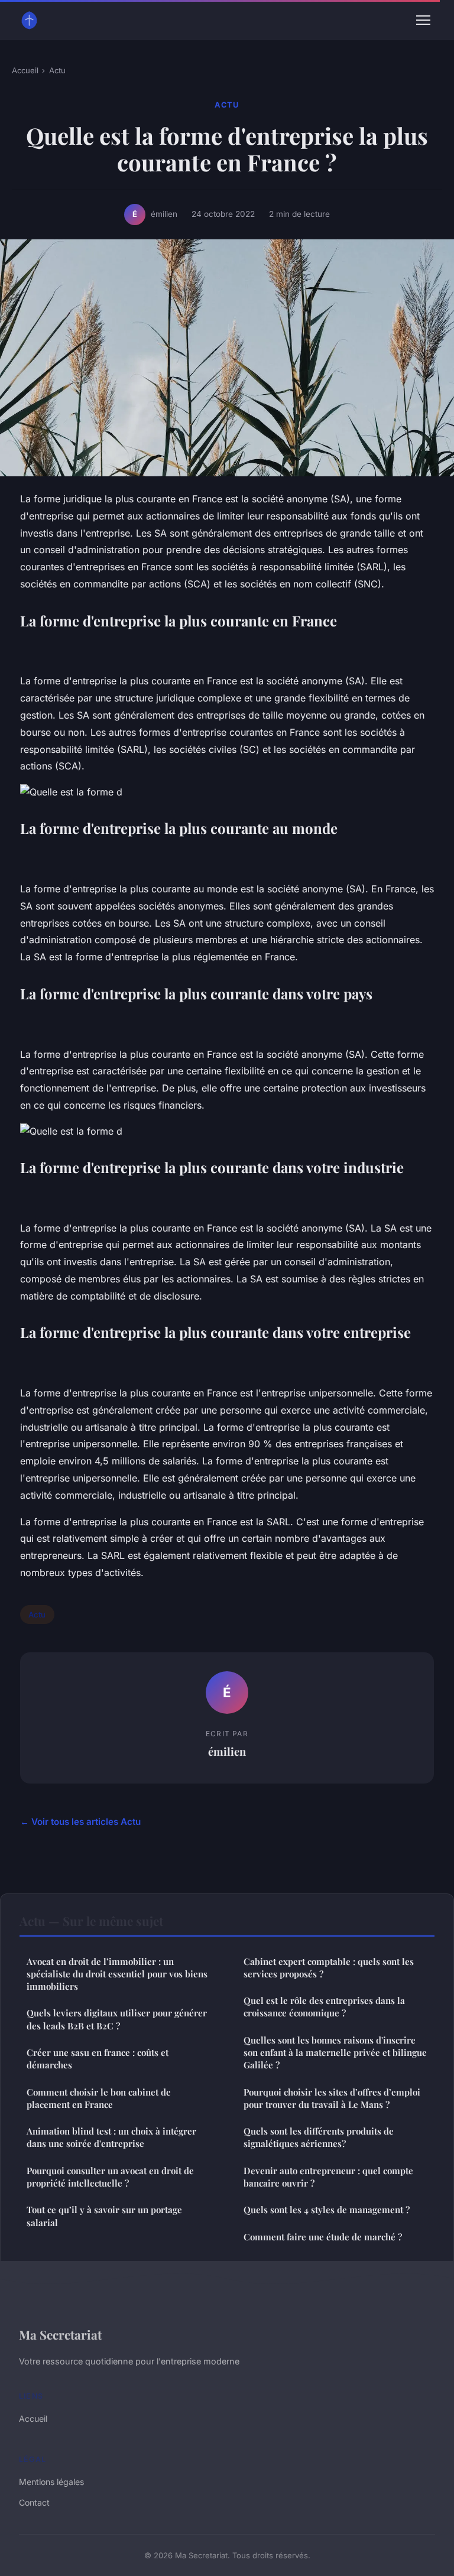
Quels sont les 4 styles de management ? (327, 2210)
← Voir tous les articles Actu (80, 1822)
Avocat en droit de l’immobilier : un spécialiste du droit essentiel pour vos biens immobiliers (117, 1974)
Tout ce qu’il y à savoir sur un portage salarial (104, 2216)
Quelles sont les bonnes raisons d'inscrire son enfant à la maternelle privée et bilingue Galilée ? (335, 2053)
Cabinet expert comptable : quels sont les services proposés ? (329, 1968)
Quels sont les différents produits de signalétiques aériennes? (319, 2137)
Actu (57, 70)
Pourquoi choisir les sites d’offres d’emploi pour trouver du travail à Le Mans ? (332, 2098)
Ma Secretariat (60, 2334)
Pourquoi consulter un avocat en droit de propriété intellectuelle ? (110, 2177)
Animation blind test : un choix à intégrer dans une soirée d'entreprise (111, 2137)
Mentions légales (51, 2482)
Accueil (25, 70)
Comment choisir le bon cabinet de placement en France (99, 2098)
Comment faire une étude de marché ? (323, 2237)
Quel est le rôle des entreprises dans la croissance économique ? (324, 2007)
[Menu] (423, 20)
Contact (34, 2502)
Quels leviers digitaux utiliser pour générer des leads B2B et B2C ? (117, 2019)
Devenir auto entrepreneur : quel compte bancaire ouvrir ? (328, 2177)
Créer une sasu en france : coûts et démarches (98, 2059)
